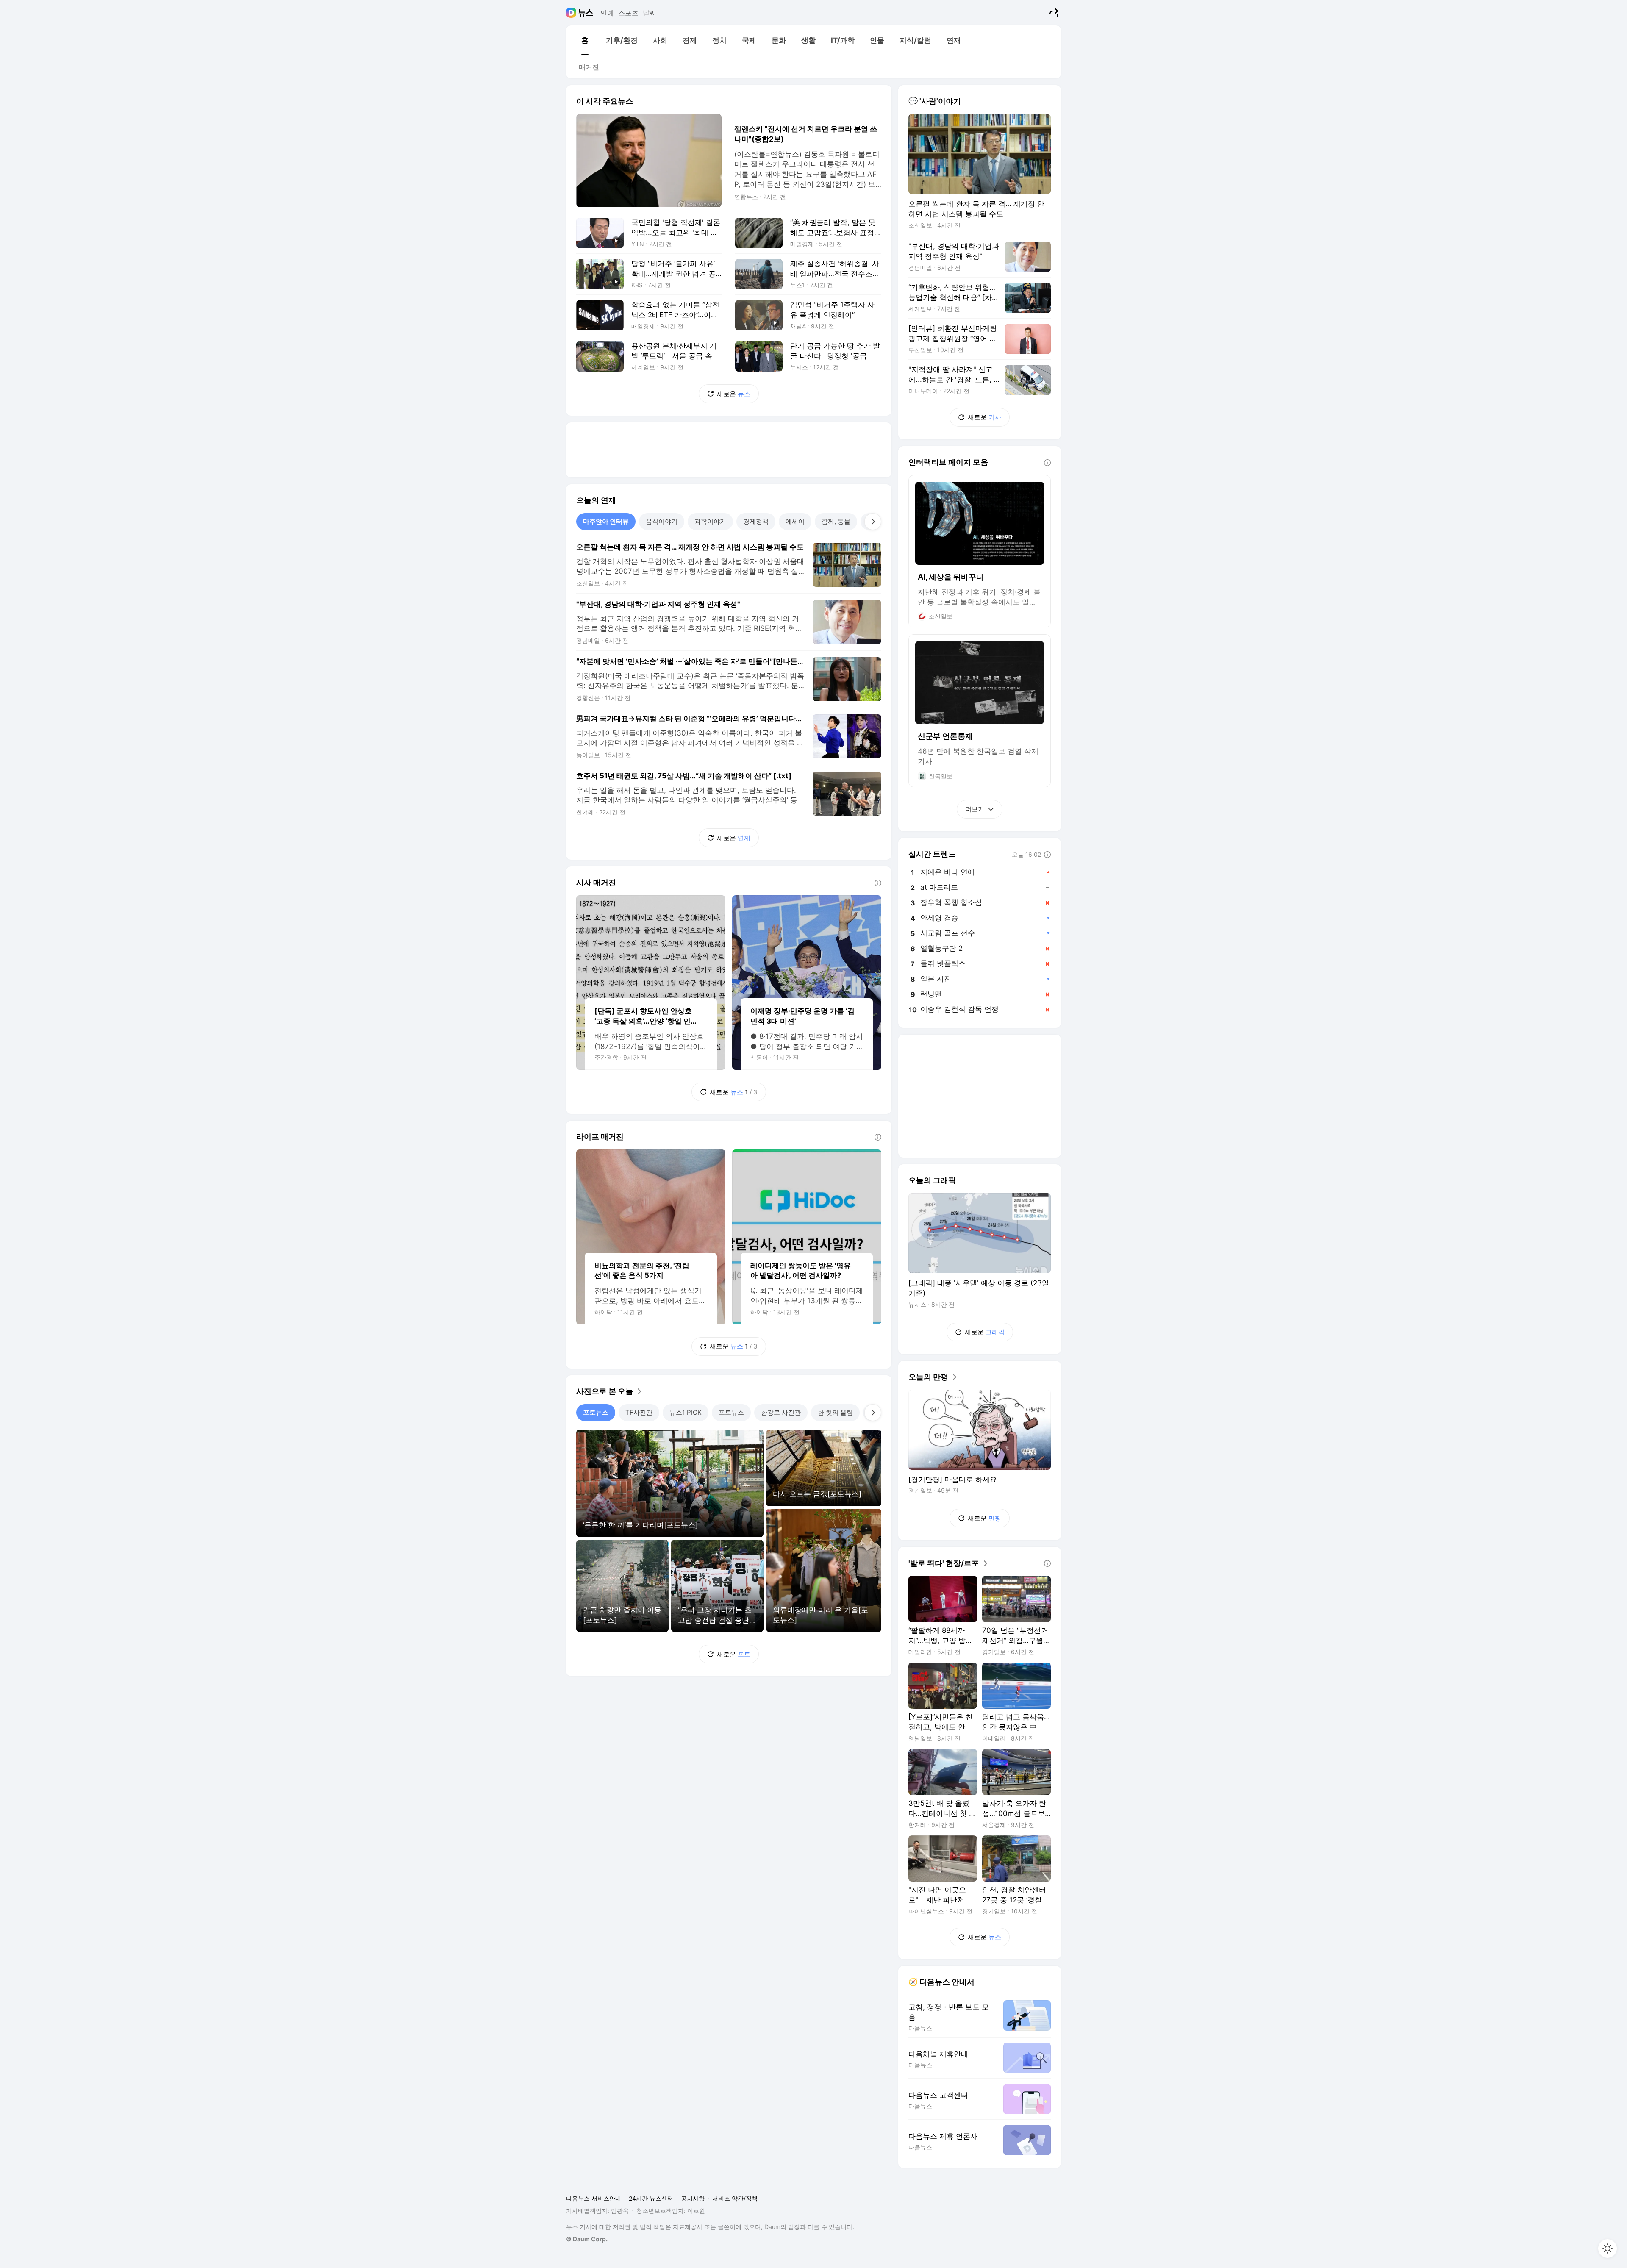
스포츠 (628, 13)
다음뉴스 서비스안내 (594, 2198)
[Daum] (572, 13)
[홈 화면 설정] (1608, 2249)
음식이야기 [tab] (662, 521)
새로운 (734, 394)
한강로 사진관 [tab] (781, 1412)
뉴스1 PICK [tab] (686, 1412)
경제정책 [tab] (756, 521)
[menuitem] (585, 40)
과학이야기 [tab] (710, 521)
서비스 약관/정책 (735, 2198)
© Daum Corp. (587, 2239)
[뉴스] (586, 13)
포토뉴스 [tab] (596, 1412)
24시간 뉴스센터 (651, 2198)
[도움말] (878, 883)
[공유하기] (1053, 13)
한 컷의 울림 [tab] (835, 1412)
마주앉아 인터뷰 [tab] (606, 521)
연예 (607, 13)
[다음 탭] (873, 522)
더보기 (975, 809)
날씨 (650, 13)
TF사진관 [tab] (639, 1412)
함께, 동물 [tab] (836, 521)
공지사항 (693, 2198)
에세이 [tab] (795, 521)
